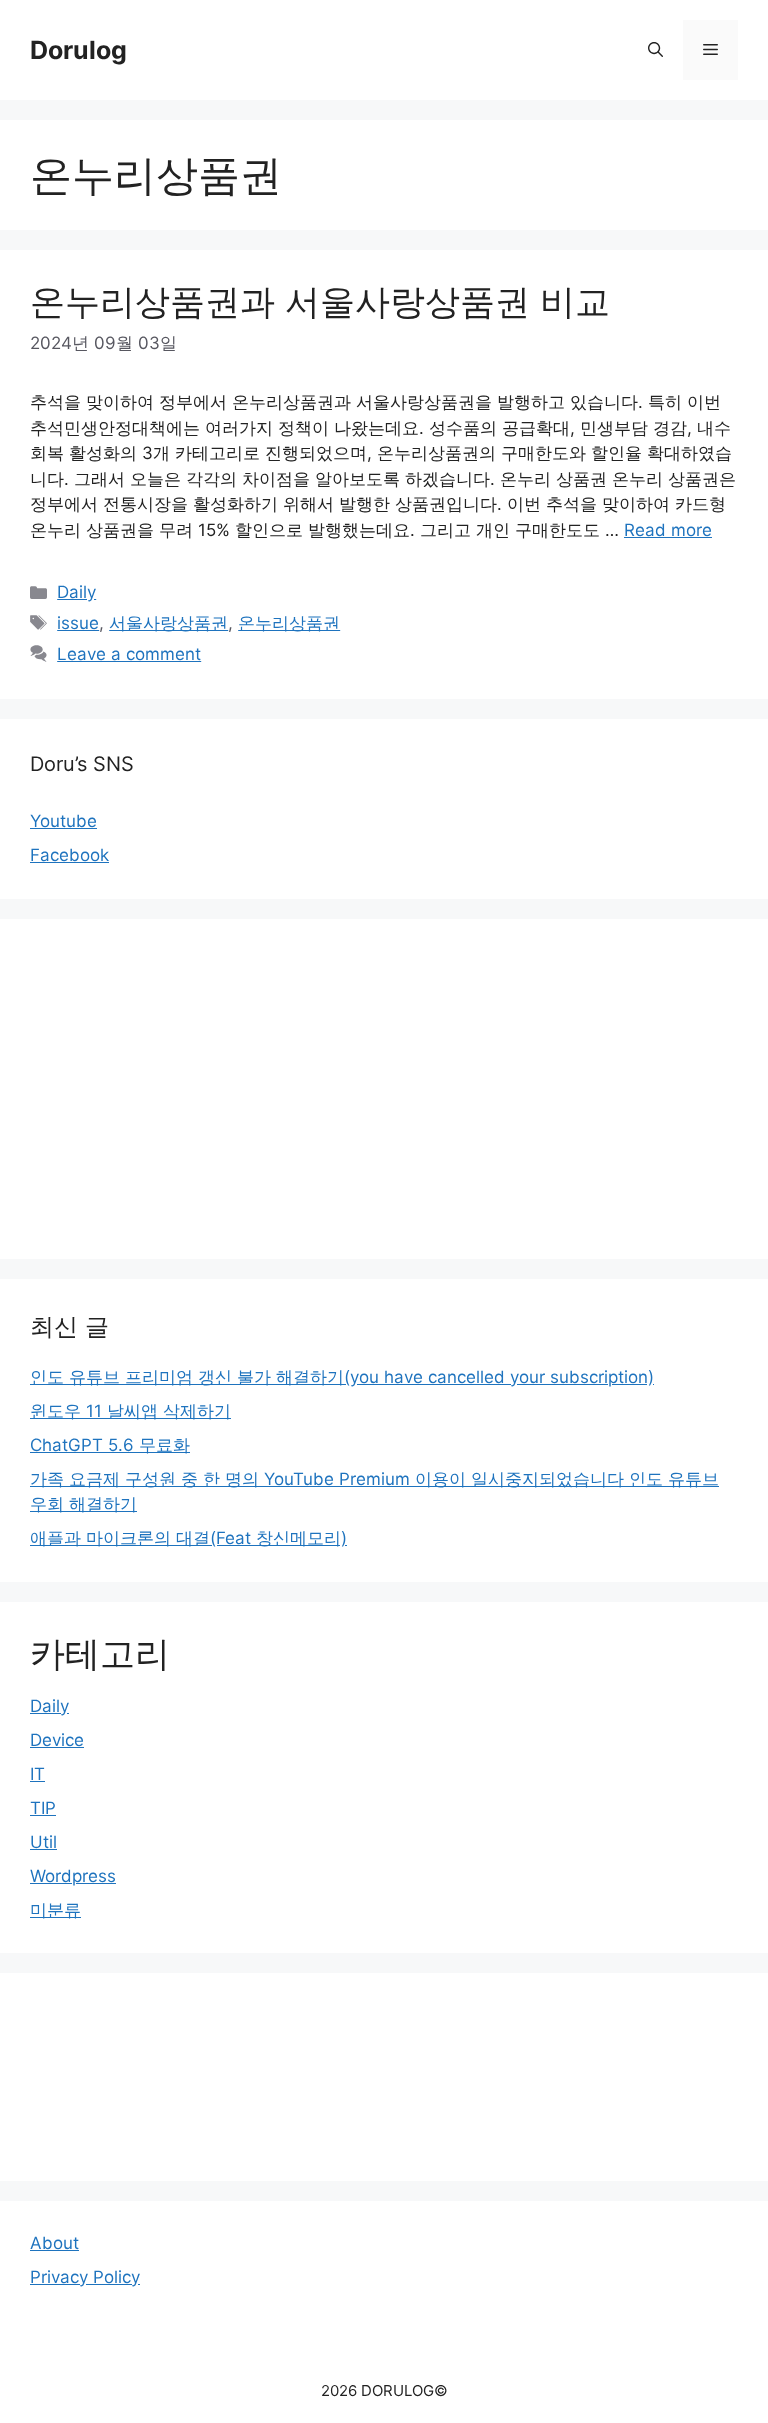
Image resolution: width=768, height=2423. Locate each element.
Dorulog (78, 50)
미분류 (55, 1910)
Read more (668, 530)
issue (78, 623)
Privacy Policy (85, 2277)
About (54, 2243)
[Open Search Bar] (655, 50)
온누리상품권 (289, 623)
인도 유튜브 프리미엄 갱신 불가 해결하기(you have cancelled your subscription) (342, 1377)
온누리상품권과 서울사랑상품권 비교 (320, 301)
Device (57, 1740)
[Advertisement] (384, 1089)
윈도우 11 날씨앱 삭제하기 (130, 1411)
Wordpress (73, 1876)
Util (43, 1842)
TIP (43, 1808)
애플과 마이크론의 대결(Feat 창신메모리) (188, 1538)
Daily (76, 592)
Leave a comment (129, 654)
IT (37, 1774)
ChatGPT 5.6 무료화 (110, 1445)
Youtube (63, 821)
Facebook (69, 855)
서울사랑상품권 (168, 623)
